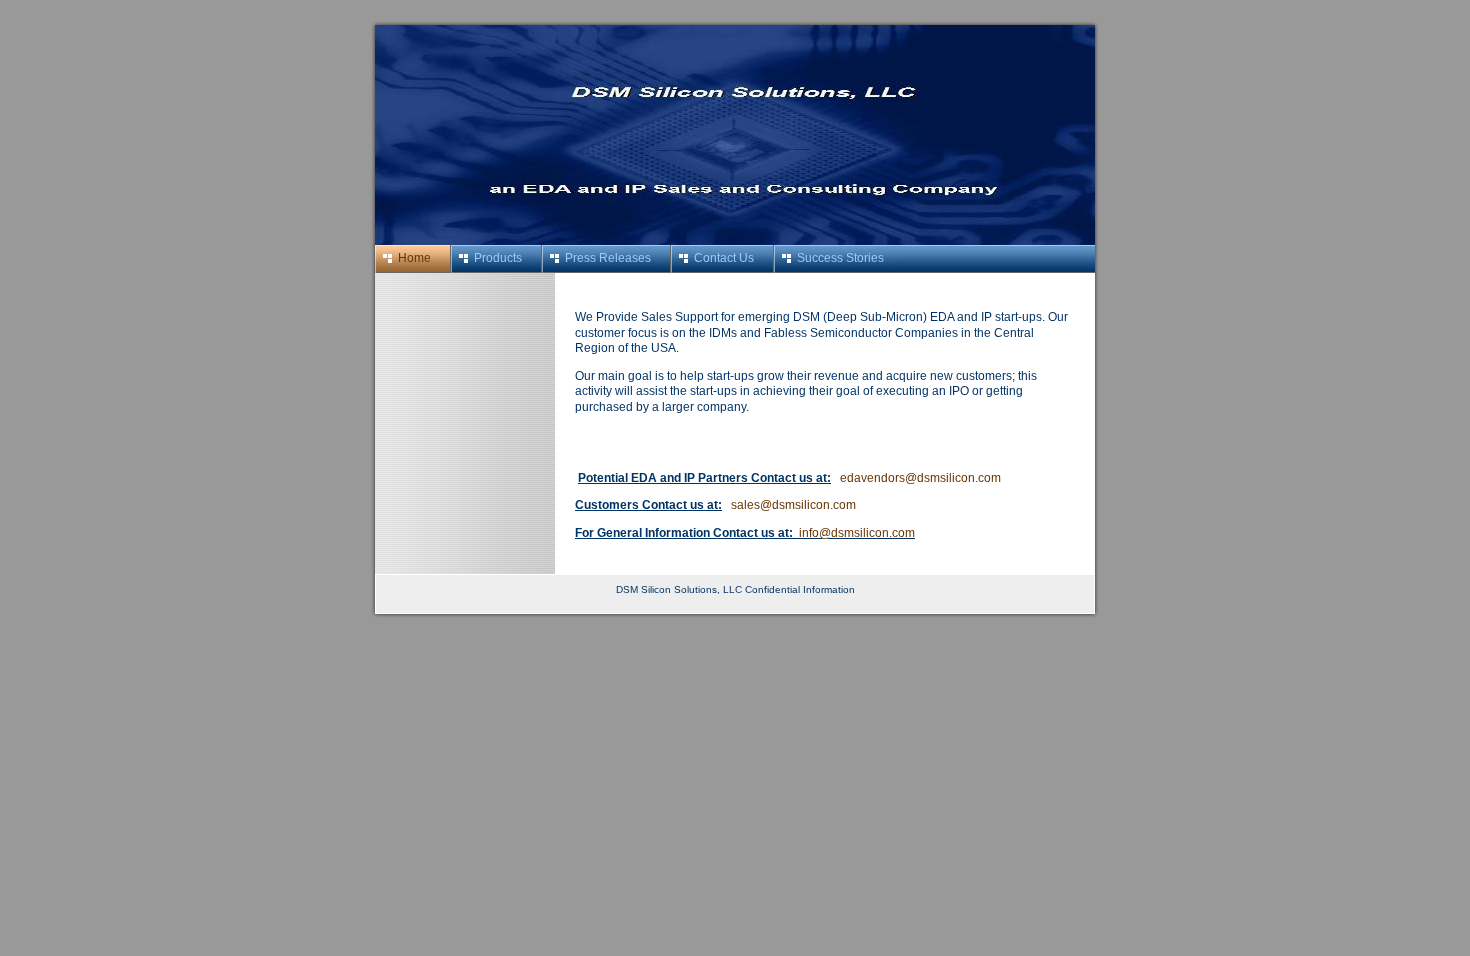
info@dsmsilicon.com (857, 533)
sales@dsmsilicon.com (793, 505)
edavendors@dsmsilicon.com (920, 478)
